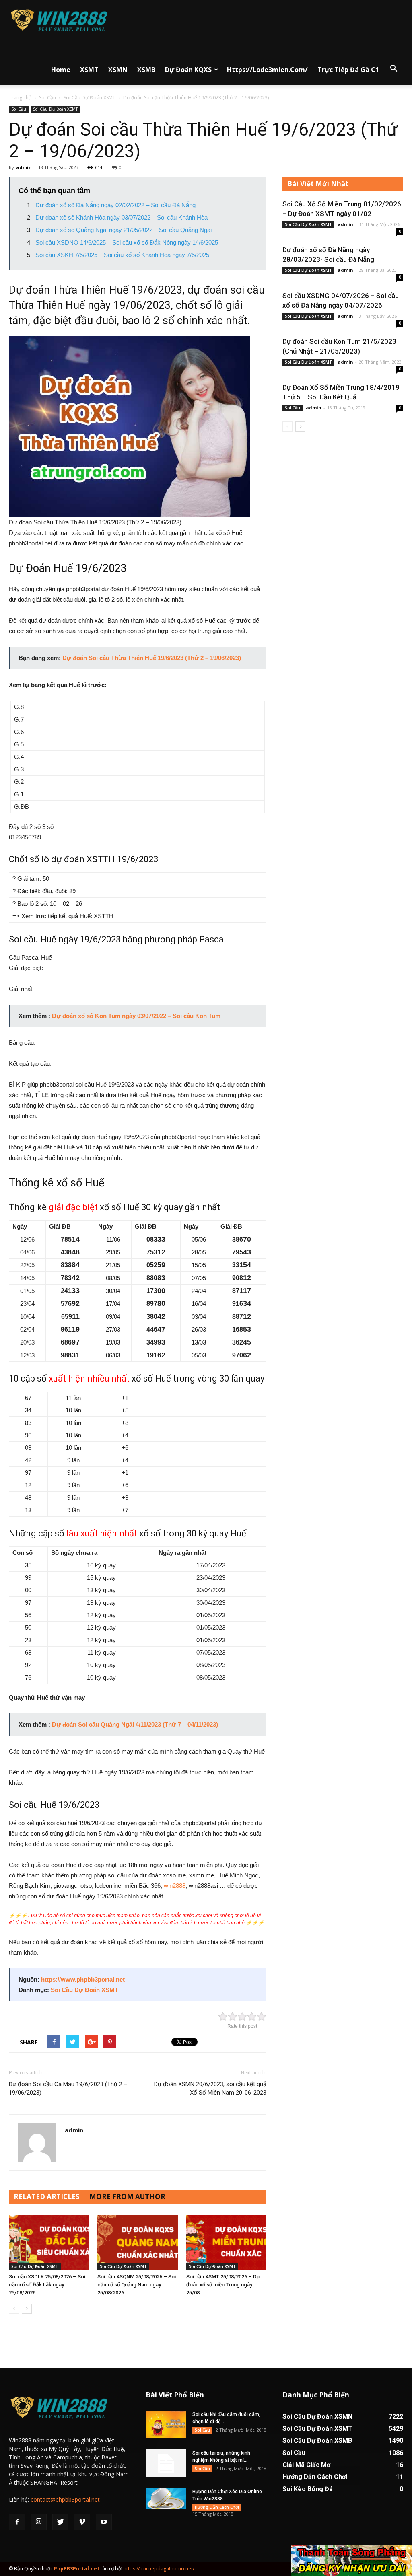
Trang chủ (20, 98)
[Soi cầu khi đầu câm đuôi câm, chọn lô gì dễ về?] (166, 2424)
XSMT (89, 70)
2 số (34, 827)
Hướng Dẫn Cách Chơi (217, 2507)
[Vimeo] (82, 2522)
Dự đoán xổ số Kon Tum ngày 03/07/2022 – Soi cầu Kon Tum (136, 1016)
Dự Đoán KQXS (188, 70)
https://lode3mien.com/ (267, 70)
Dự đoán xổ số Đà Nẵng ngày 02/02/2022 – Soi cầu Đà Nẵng (115, 205)
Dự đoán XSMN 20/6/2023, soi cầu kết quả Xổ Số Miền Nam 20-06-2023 (210, 2088)
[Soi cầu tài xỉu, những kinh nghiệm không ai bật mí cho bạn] (166, 2463)
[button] (393, 69)
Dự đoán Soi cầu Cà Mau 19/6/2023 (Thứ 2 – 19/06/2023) (68, 2088)
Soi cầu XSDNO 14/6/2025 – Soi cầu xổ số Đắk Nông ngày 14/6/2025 (127, 242)
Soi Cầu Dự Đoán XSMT (90, 98)
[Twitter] (60, 2522)
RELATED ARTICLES (47, 2197)
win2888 (175, 1886)
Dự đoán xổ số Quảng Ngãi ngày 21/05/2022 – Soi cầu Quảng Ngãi (124, 230)
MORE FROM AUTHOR (127, 2197)
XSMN (118, 70)
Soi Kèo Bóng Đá (308, 2489)
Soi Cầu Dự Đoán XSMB (317, 2441)
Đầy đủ (18, 827)
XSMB (146, 70)
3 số (47, 827)
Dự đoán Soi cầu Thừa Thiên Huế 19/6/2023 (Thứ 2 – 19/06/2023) (152, 658)
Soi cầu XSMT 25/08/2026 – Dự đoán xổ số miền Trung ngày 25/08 (223, 2285)
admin (24, 167)
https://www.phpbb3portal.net (83, 1979)
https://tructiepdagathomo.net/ (159, 2569)
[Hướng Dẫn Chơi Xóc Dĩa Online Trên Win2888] (166, 2499)
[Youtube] (104, 2522)
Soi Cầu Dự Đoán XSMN (317, 2417)
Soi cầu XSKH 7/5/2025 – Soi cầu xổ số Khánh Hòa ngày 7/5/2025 (122, 255)
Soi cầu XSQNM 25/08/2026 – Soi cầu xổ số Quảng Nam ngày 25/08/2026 (137, 2285)
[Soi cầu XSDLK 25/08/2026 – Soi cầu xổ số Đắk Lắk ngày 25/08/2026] (49, 2242)
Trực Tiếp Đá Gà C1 (348, 70)
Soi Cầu (47, 98)
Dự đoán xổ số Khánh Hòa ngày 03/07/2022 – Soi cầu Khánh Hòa (122, 217)
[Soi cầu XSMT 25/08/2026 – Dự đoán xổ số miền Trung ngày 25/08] (226, 2242)
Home (61, 70)
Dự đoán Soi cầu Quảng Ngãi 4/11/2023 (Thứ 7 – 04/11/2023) (135, 1724)
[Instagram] (39, 2522)
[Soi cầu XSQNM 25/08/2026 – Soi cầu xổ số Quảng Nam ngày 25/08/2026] (137, 2242)
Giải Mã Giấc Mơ (306, 2465)
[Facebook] (17, 2522)
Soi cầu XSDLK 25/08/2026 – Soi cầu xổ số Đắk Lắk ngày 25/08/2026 (47, 2285)
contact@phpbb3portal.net (65, 2499)
